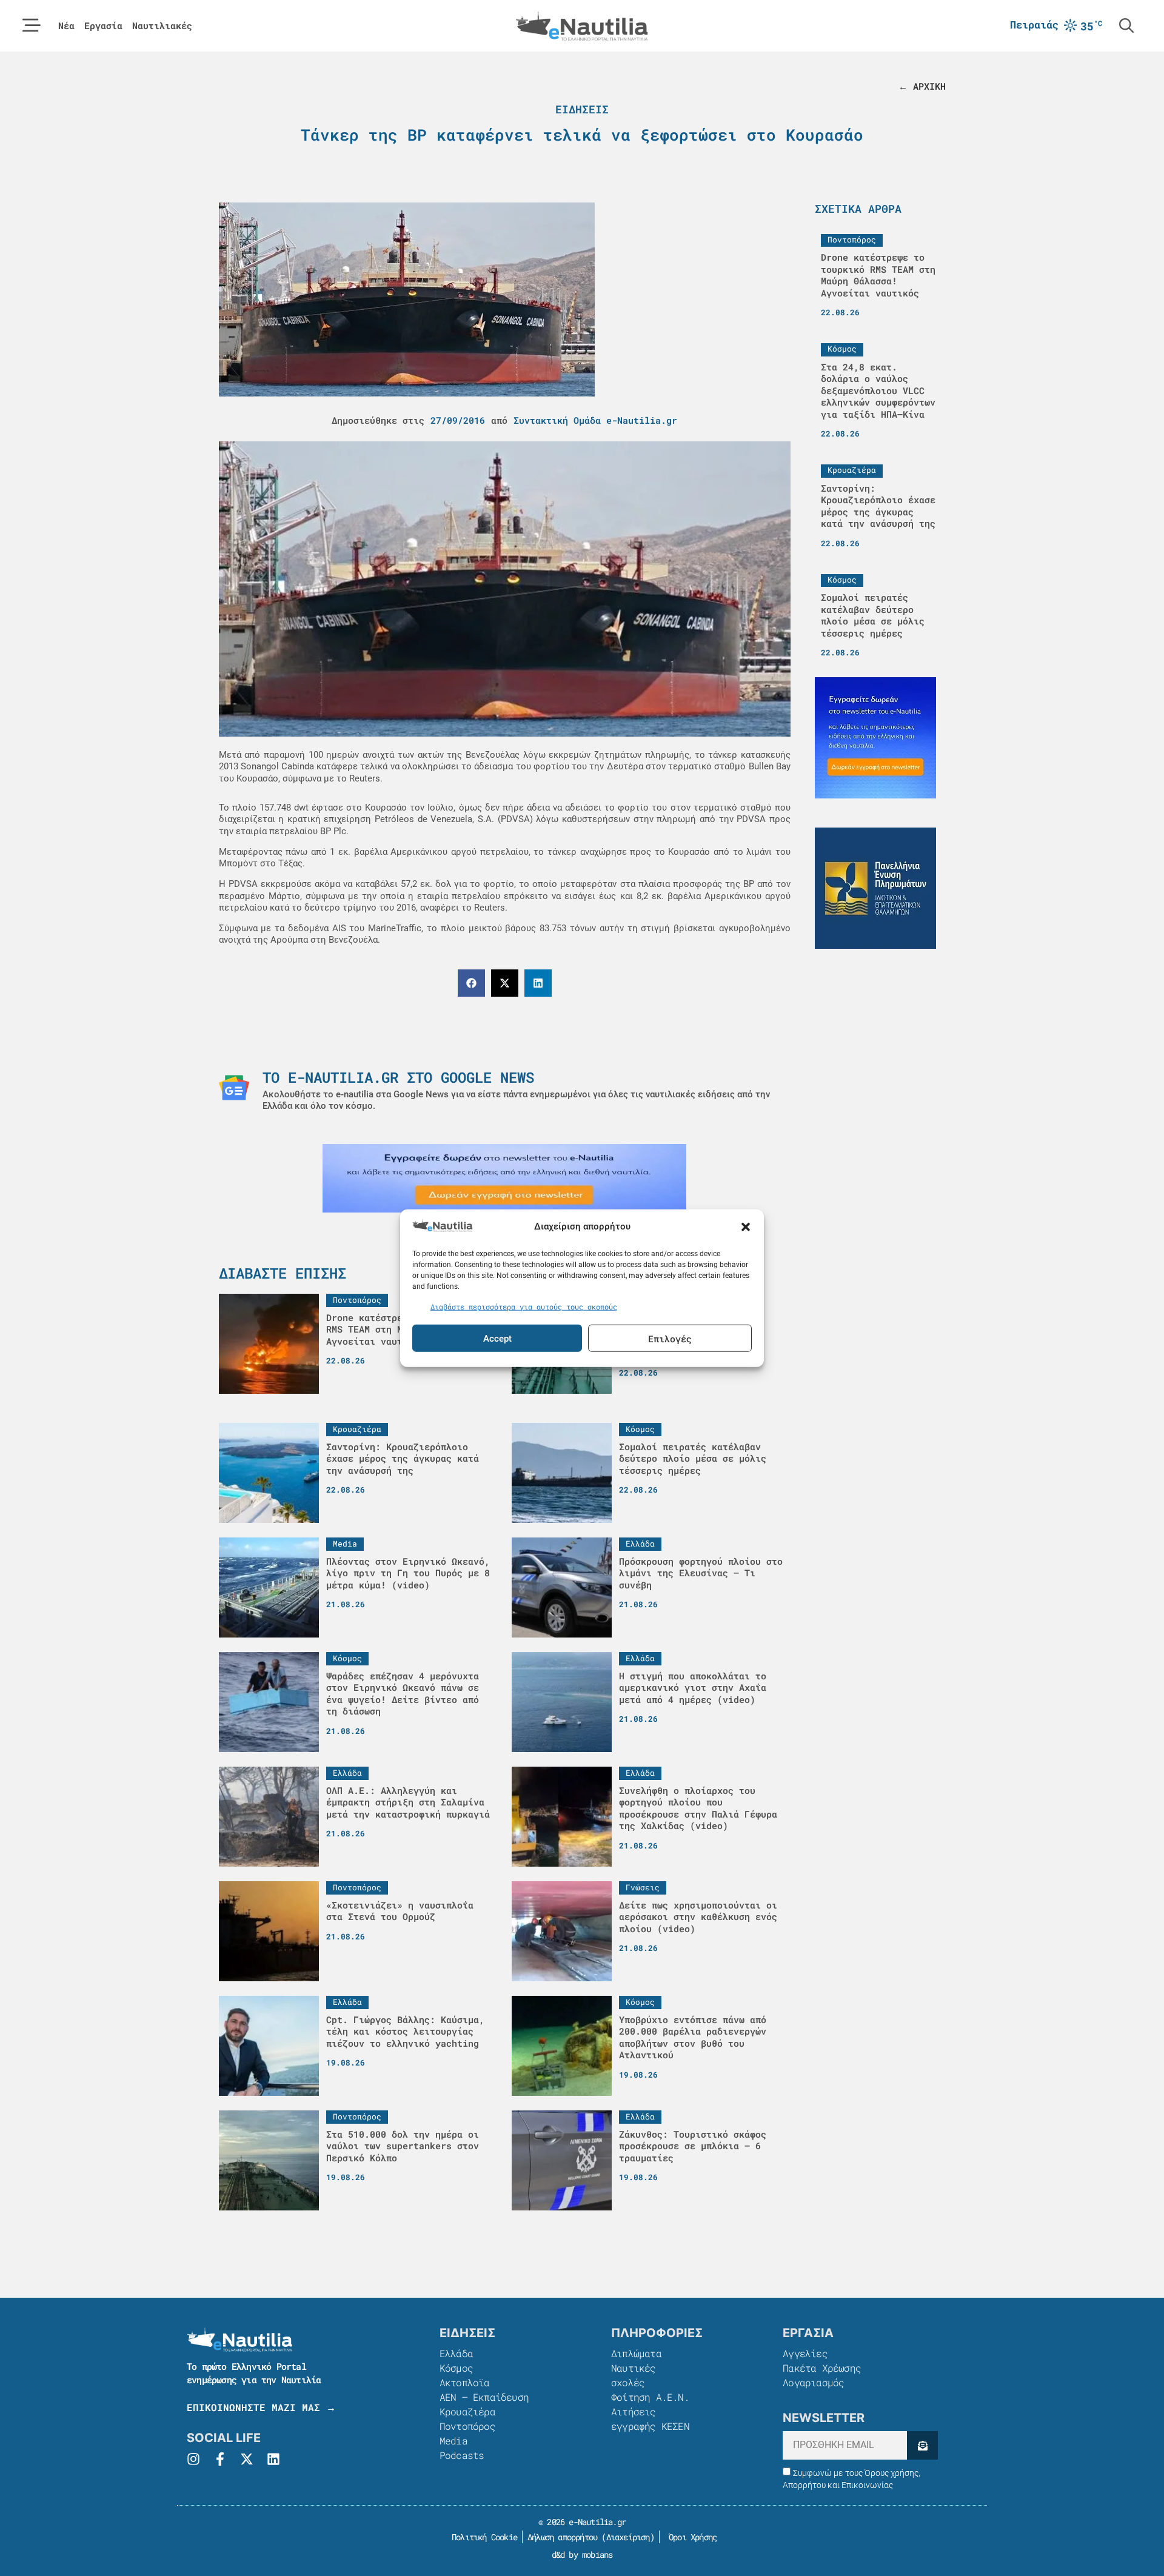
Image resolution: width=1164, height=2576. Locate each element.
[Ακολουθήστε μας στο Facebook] (220, 2459)
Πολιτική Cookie (482, 2537)
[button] (746, 1227)
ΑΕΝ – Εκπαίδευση (484, 2397)
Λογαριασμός (813, 2382)
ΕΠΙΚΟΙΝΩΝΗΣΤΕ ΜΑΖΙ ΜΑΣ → (261, 2407)
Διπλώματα (636, 2353)
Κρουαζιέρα (467, 2411)
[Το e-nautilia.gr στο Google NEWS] (234, 1088)
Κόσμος (456, 2368)
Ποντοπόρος (467, 2426)
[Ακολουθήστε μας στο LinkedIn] (273, 2459)
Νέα (66, 26)
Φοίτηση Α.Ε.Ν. (650, 2397)
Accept (497, 1338)
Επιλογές (670, 1338)
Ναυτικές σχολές (634, 2375)
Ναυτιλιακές (162, 26)
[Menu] (32, 25)
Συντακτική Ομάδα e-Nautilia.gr (595, 420)
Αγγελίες (805, 2353)
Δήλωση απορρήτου (562, 2537)
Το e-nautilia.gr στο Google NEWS (398, 1077)
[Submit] (922, 2445)
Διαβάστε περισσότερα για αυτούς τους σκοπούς (524, 1306)
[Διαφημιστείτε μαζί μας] (504, 1178)
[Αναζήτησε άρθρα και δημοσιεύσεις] (1126, 25)
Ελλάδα (456, 2353)
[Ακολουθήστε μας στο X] (247, 2459)
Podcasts (462, 2455)
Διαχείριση (628, 2537)
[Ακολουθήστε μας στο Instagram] (193, 2459)
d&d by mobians (582, 2554)
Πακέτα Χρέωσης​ (822, 2368)
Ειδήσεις (582, 109)
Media (453, 2441)
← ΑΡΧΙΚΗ (922, 86)
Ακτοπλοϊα (465, 2382)
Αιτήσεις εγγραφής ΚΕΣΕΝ (650, 2419)
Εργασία (103, 26)
